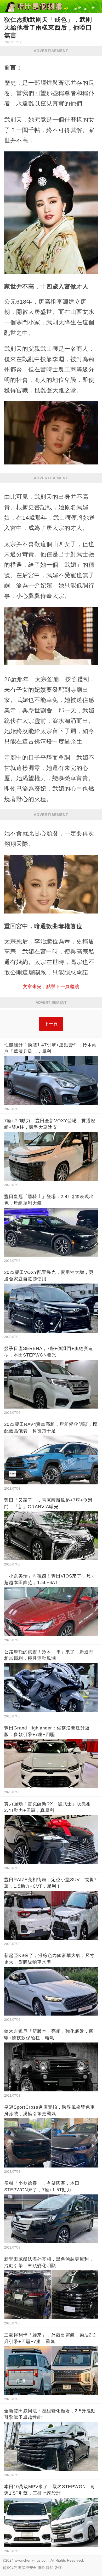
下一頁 (51, 1024)
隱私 (50, 2568)
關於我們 (10, 2568)
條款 (41, 2568)
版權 (58, 2568)
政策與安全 (27, 2568)
